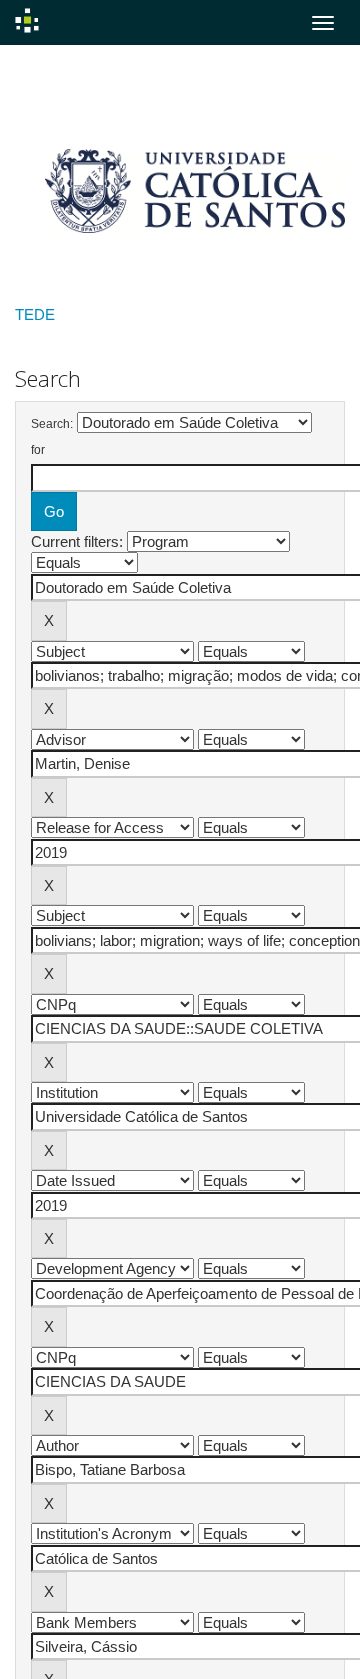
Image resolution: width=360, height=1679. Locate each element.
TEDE (35, 314)
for (38, 450)
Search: (52, 424)
